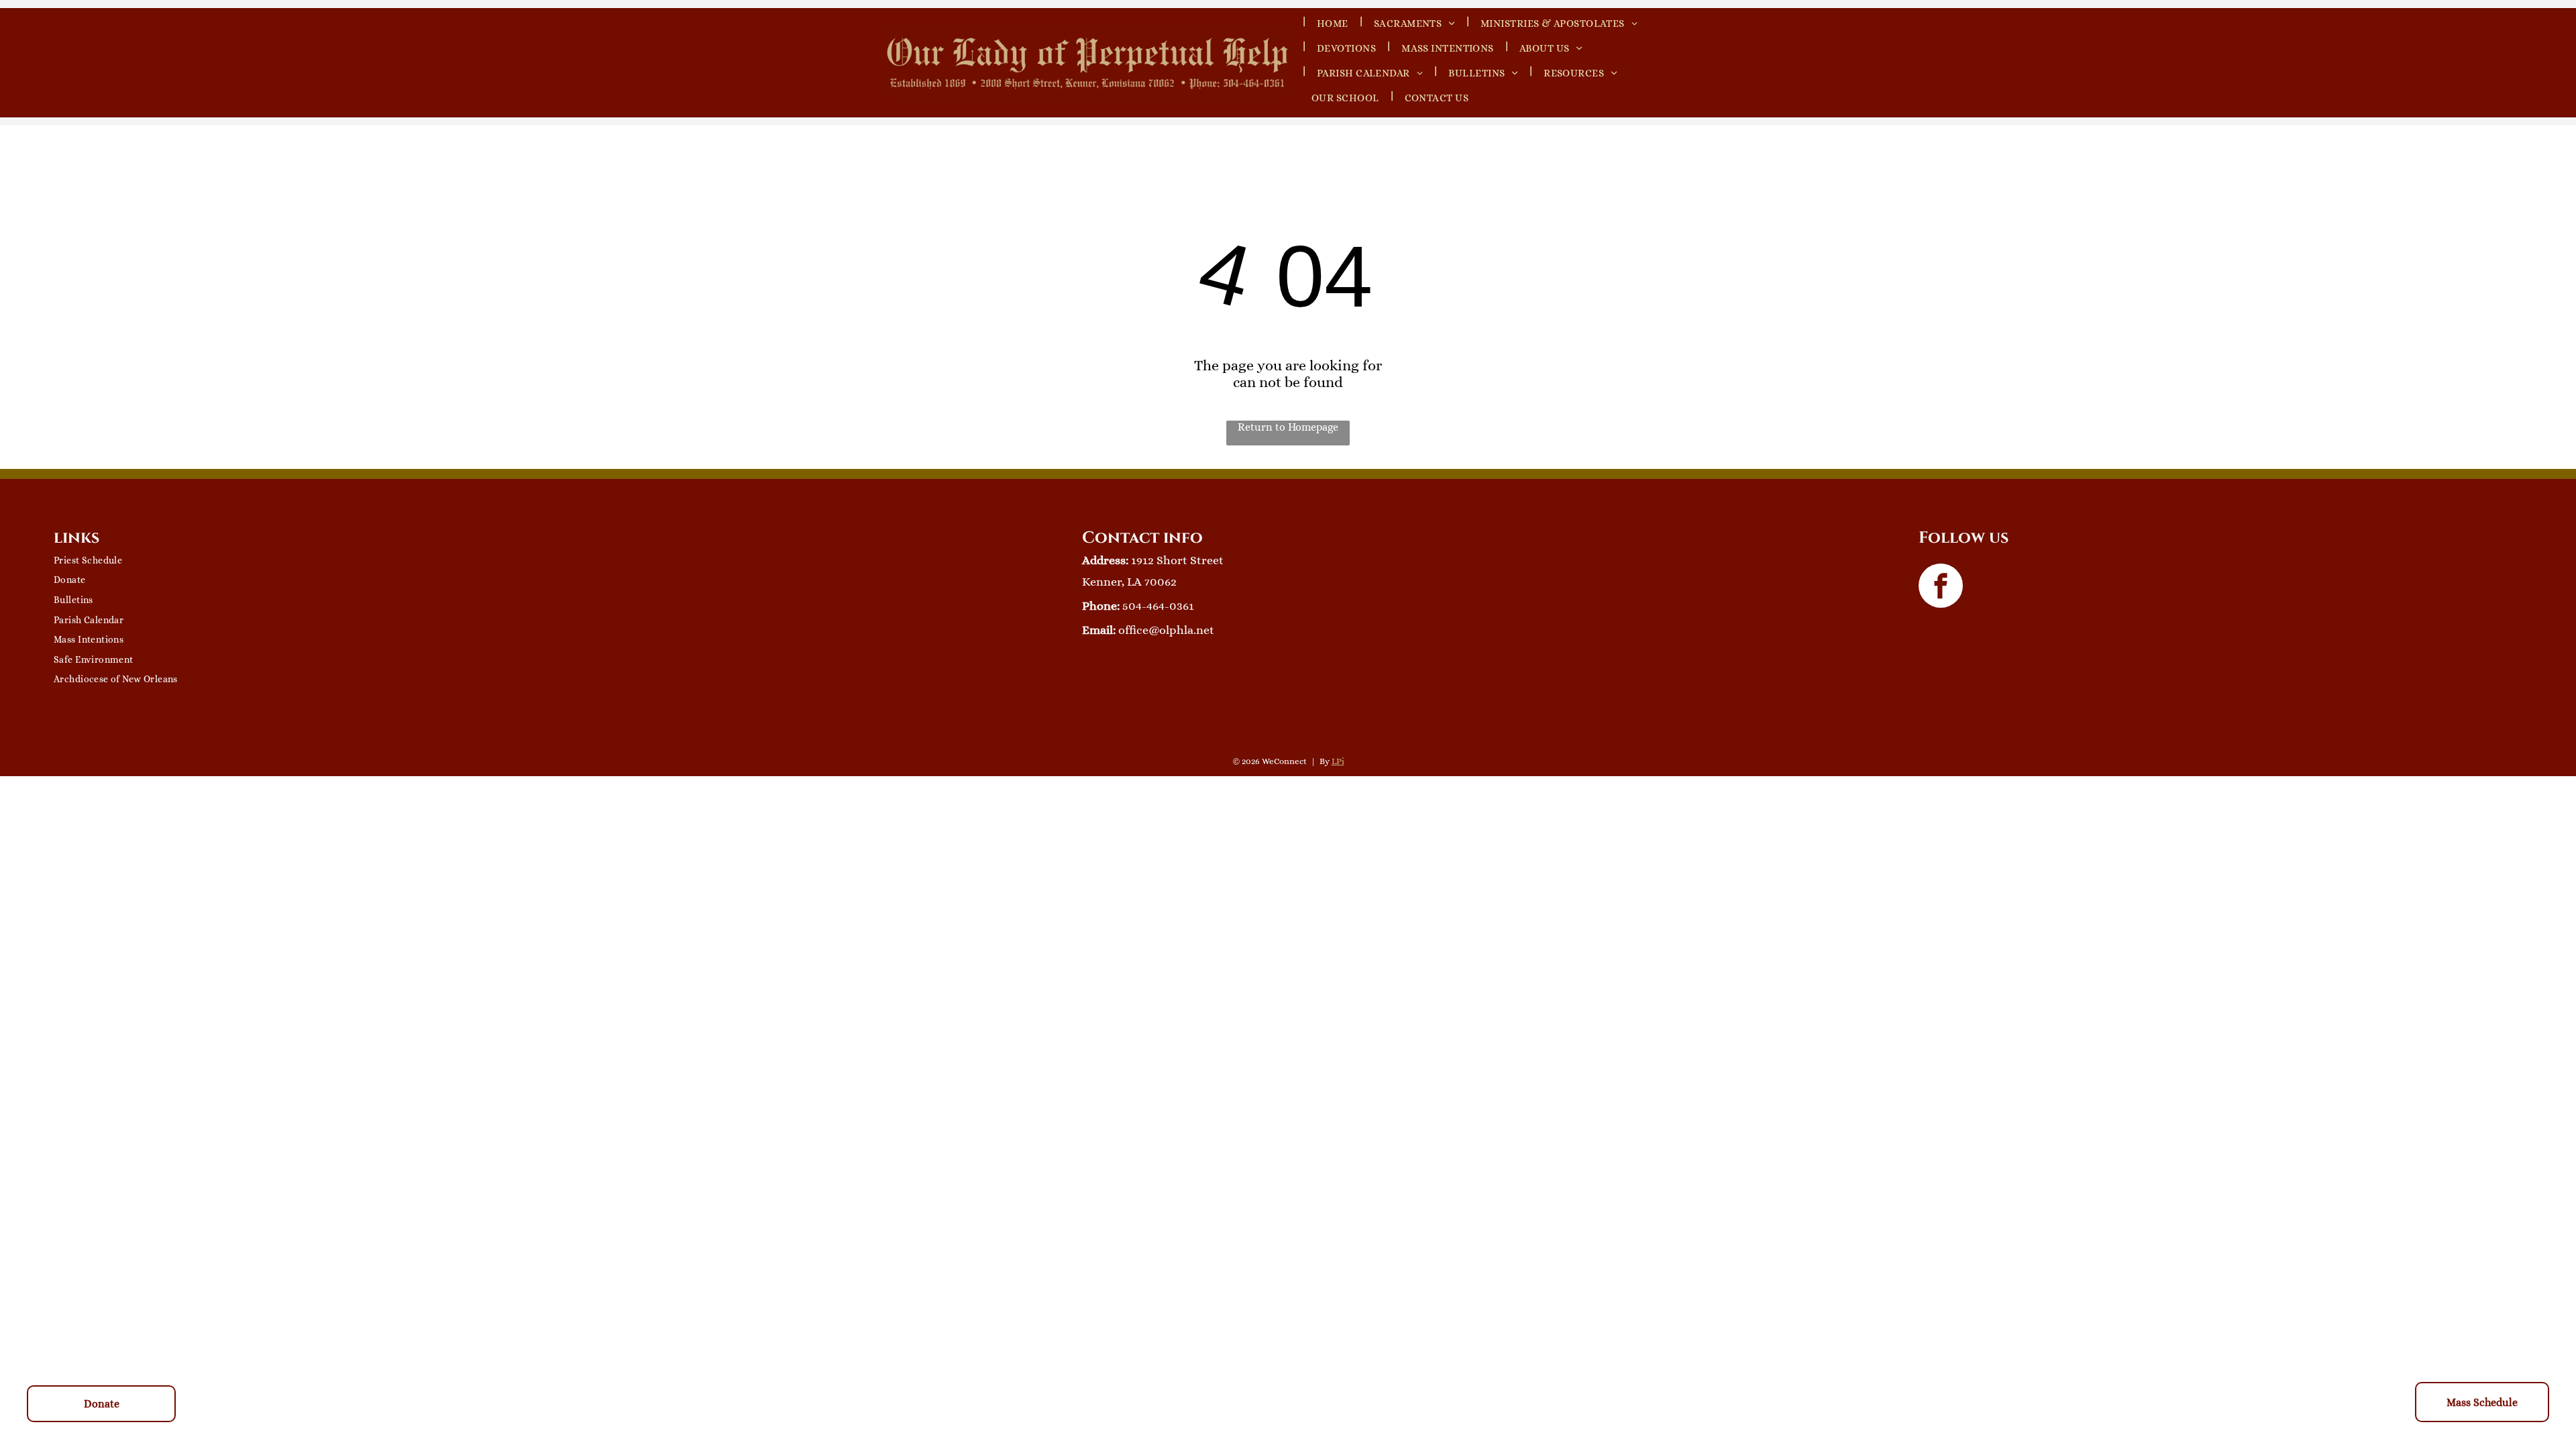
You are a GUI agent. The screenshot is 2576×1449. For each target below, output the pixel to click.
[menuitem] (1556, 20)
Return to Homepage (1288, 427)
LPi (1338, 761)
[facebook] (1941, 587)
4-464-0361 (1165, 606)
